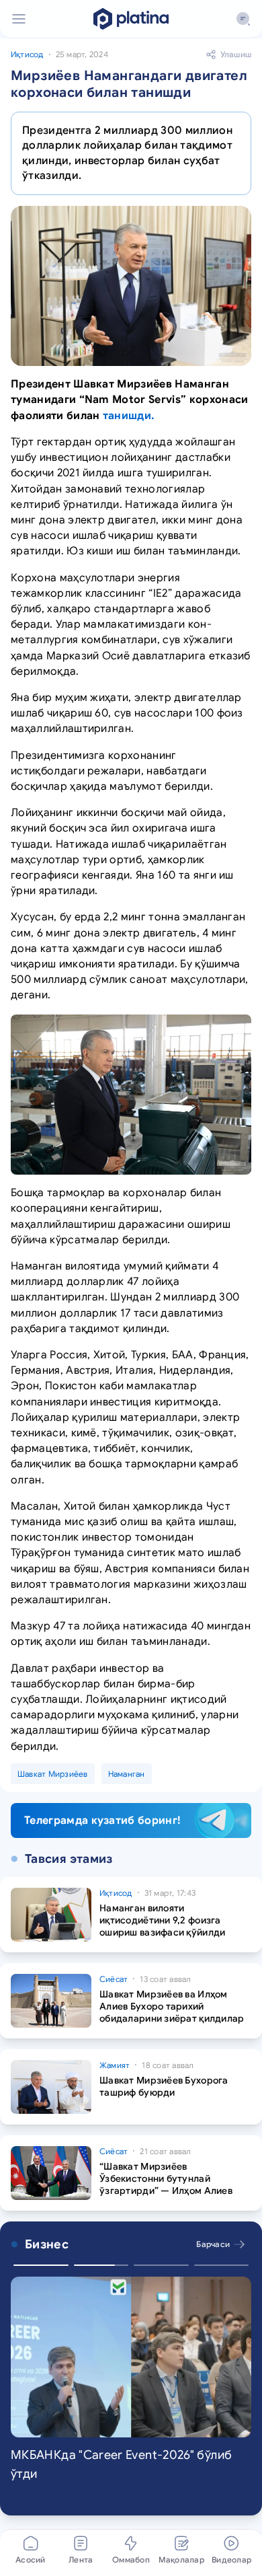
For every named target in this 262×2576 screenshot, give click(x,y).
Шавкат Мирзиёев (53, 1774)
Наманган (127, 1774)
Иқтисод (27, 54)
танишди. (129, 416)
